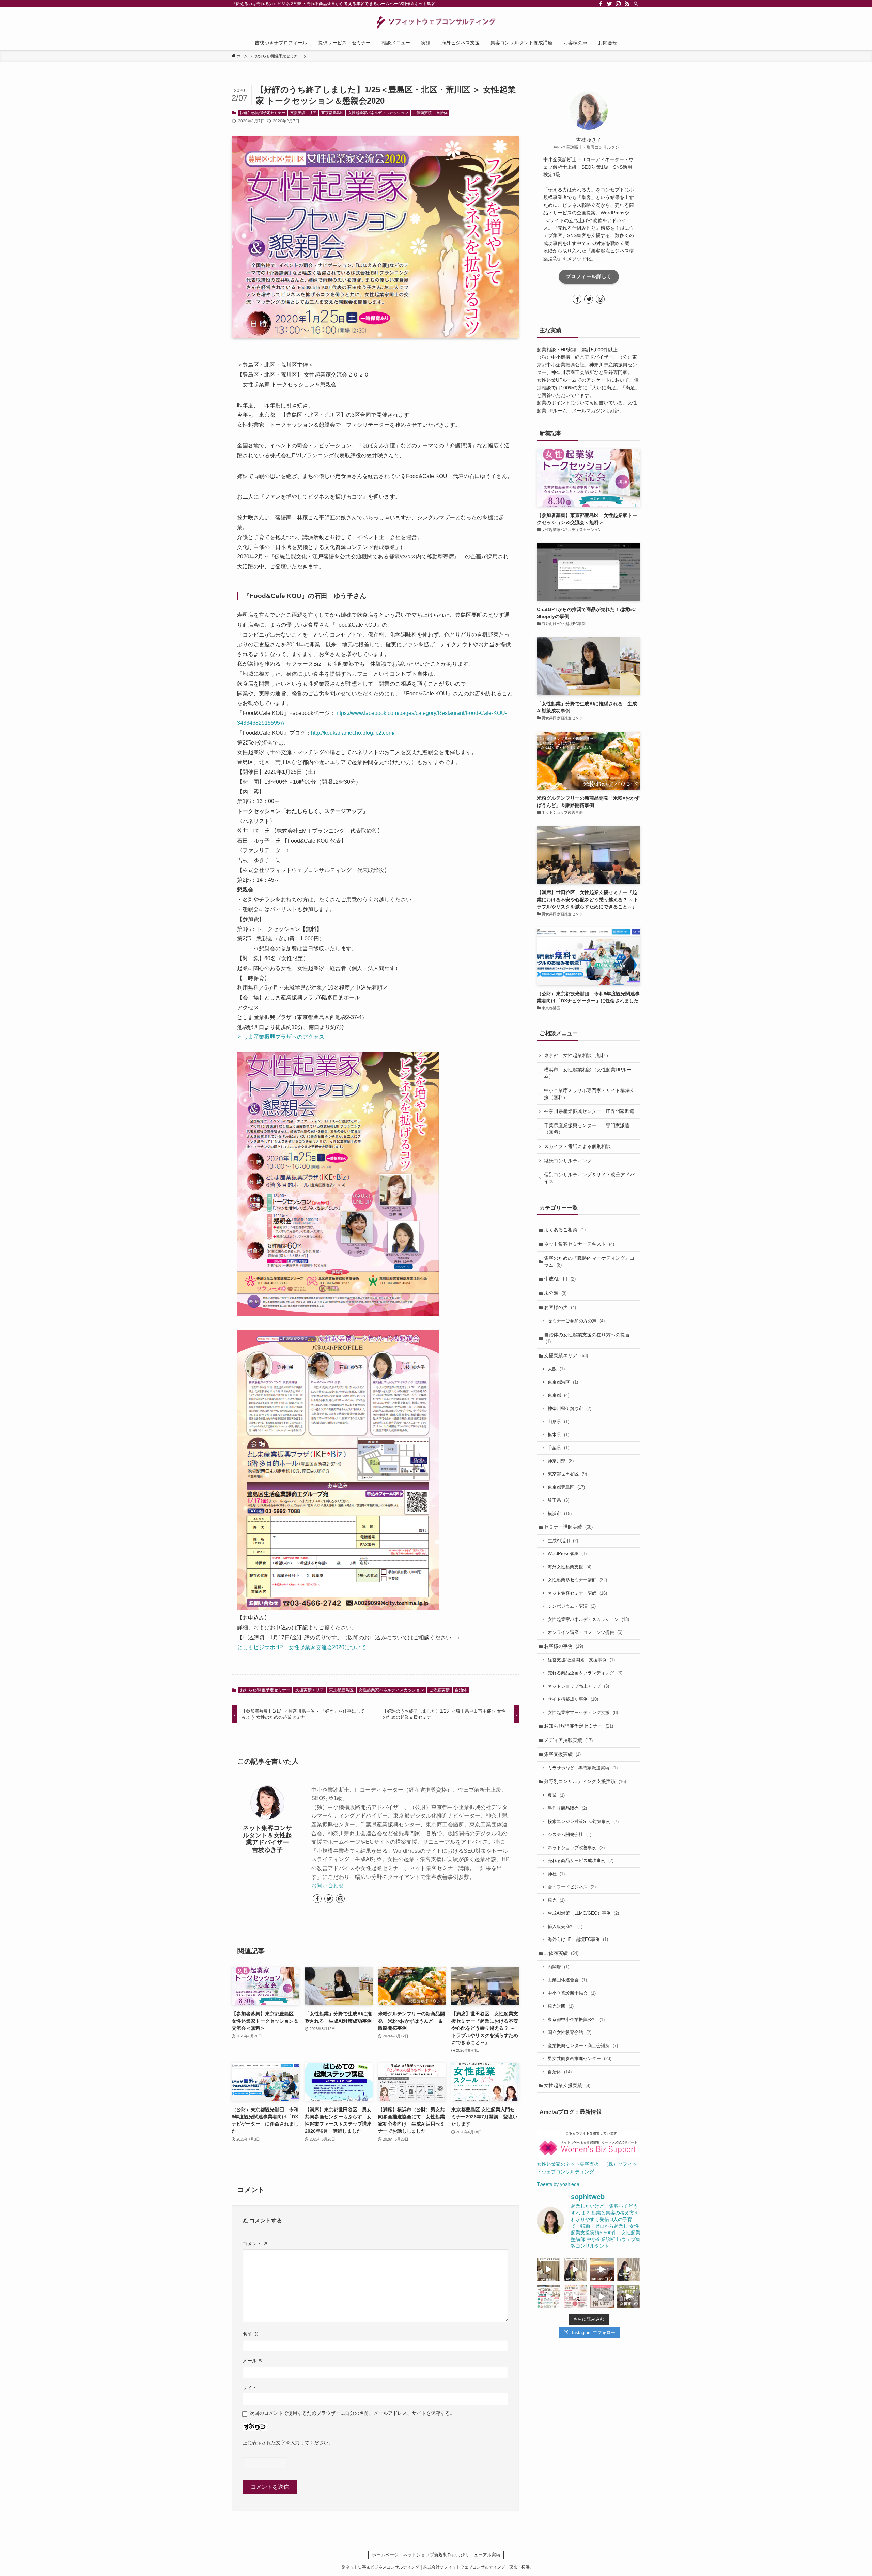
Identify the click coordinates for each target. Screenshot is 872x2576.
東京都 (558, 1395)
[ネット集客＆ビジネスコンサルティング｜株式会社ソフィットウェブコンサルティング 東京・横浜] (436, 22)
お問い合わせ (328, 1885)
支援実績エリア (303, 113)
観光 (556, 1900)
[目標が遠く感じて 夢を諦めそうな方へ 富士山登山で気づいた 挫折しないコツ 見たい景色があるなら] (602, 2270)
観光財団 (561, 2006)
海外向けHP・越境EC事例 (578, 1939)
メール (253, 2361)
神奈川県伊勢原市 (570, 1408)
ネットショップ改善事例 (576, 1848)
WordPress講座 (567, 1554)
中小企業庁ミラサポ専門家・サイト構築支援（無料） (589, 1094)
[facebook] (601, 4)
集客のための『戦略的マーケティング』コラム (589, 1261)
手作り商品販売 (567, 1808)
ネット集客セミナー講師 (577, 1593)
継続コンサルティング (568, 1161)
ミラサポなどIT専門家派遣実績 (583, 1768)
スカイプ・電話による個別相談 (577, 1146)
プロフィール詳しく (589, 276)
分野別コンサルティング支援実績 (585, 1781)
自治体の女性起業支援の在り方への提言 (587, 1338)
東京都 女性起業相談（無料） (577, 1055)
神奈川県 (561, 1461)
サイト (250, 2388)
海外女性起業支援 (570, 1567)
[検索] (636, 4)
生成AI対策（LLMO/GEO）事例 (583, 1913)
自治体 (442, 113)
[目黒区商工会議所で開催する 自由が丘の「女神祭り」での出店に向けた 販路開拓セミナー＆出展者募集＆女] (549, 2296)
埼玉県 (558, 1500)
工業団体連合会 (567, 1980)
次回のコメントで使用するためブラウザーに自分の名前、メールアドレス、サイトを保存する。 (352, 2413)
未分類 (555, 1293)
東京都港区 (563, 1382)
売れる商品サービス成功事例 (581, 1861)
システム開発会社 (570, 1834)
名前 (250, 2334)
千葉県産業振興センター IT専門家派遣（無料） (587, 1129)
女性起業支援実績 (567, 2085)
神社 (556, 1874)
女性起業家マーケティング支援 (583, 1712)
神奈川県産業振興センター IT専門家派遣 (589, 1111)
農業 (556, 1795)
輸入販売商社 (565, 1926)
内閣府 (558, 1967)
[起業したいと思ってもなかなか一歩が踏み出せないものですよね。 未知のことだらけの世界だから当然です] (575, 2296)
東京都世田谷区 (567, 1474)
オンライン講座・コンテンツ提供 (585, 1632)
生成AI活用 (560, 1279)
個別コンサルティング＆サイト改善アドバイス (589, 1178)
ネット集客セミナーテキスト (579, 1244)
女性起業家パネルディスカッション (378, 113)
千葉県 (558, 1448)
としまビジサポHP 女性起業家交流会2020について (302, 1647)
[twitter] (609, 4)
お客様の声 (560, 1307)
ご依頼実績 (422, 113)
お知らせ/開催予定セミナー (262, 113)
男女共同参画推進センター (580, 2059)
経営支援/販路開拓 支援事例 (581, 1660)
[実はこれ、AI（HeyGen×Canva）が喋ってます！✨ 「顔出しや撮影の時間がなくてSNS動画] (575, 2270)
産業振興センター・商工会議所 (583, 2046)
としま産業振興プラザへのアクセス (281, 1037)
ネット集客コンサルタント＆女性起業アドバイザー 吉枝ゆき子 (269, 1839)
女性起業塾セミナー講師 (577, 1580)
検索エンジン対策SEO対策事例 (583, 1821)
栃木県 (558, 1435)
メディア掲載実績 (568, 1740)
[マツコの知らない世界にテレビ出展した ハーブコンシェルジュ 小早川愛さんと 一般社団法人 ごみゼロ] (549, 2270)
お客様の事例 (564, 1646)
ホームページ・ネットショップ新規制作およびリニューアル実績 (436, 2555)
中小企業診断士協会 (572, 1993)
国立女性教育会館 (570, 2032)
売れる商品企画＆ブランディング (585, 1673)
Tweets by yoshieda (558, 2184)
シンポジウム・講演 (572, 1606)
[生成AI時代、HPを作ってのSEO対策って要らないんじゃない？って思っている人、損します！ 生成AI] (602, 2296)
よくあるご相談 (565, 1230)
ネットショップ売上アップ (578, 1686)
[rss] (627, 4)
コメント (255, 2244)
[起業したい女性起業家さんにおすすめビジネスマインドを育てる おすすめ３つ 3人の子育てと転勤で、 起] (629, 2270)
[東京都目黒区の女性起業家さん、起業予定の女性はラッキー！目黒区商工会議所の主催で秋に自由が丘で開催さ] (629, 2296)
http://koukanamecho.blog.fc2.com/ (353, 733)
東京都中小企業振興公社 (576, 2019)
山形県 (558, 1421)
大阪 (556, 1369)
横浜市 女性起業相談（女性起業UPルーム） (588, 1073)
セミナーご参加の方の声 (576, 1321)
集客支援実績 (562, 1754)
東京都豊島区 (332, 113)
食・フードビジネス (572, 1887)
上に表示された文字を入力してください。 (288, 2443)
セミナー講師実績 (568, 1527)
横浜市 (560, 1513)
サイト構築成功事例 (573, 1699)
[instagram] (618, 4)
